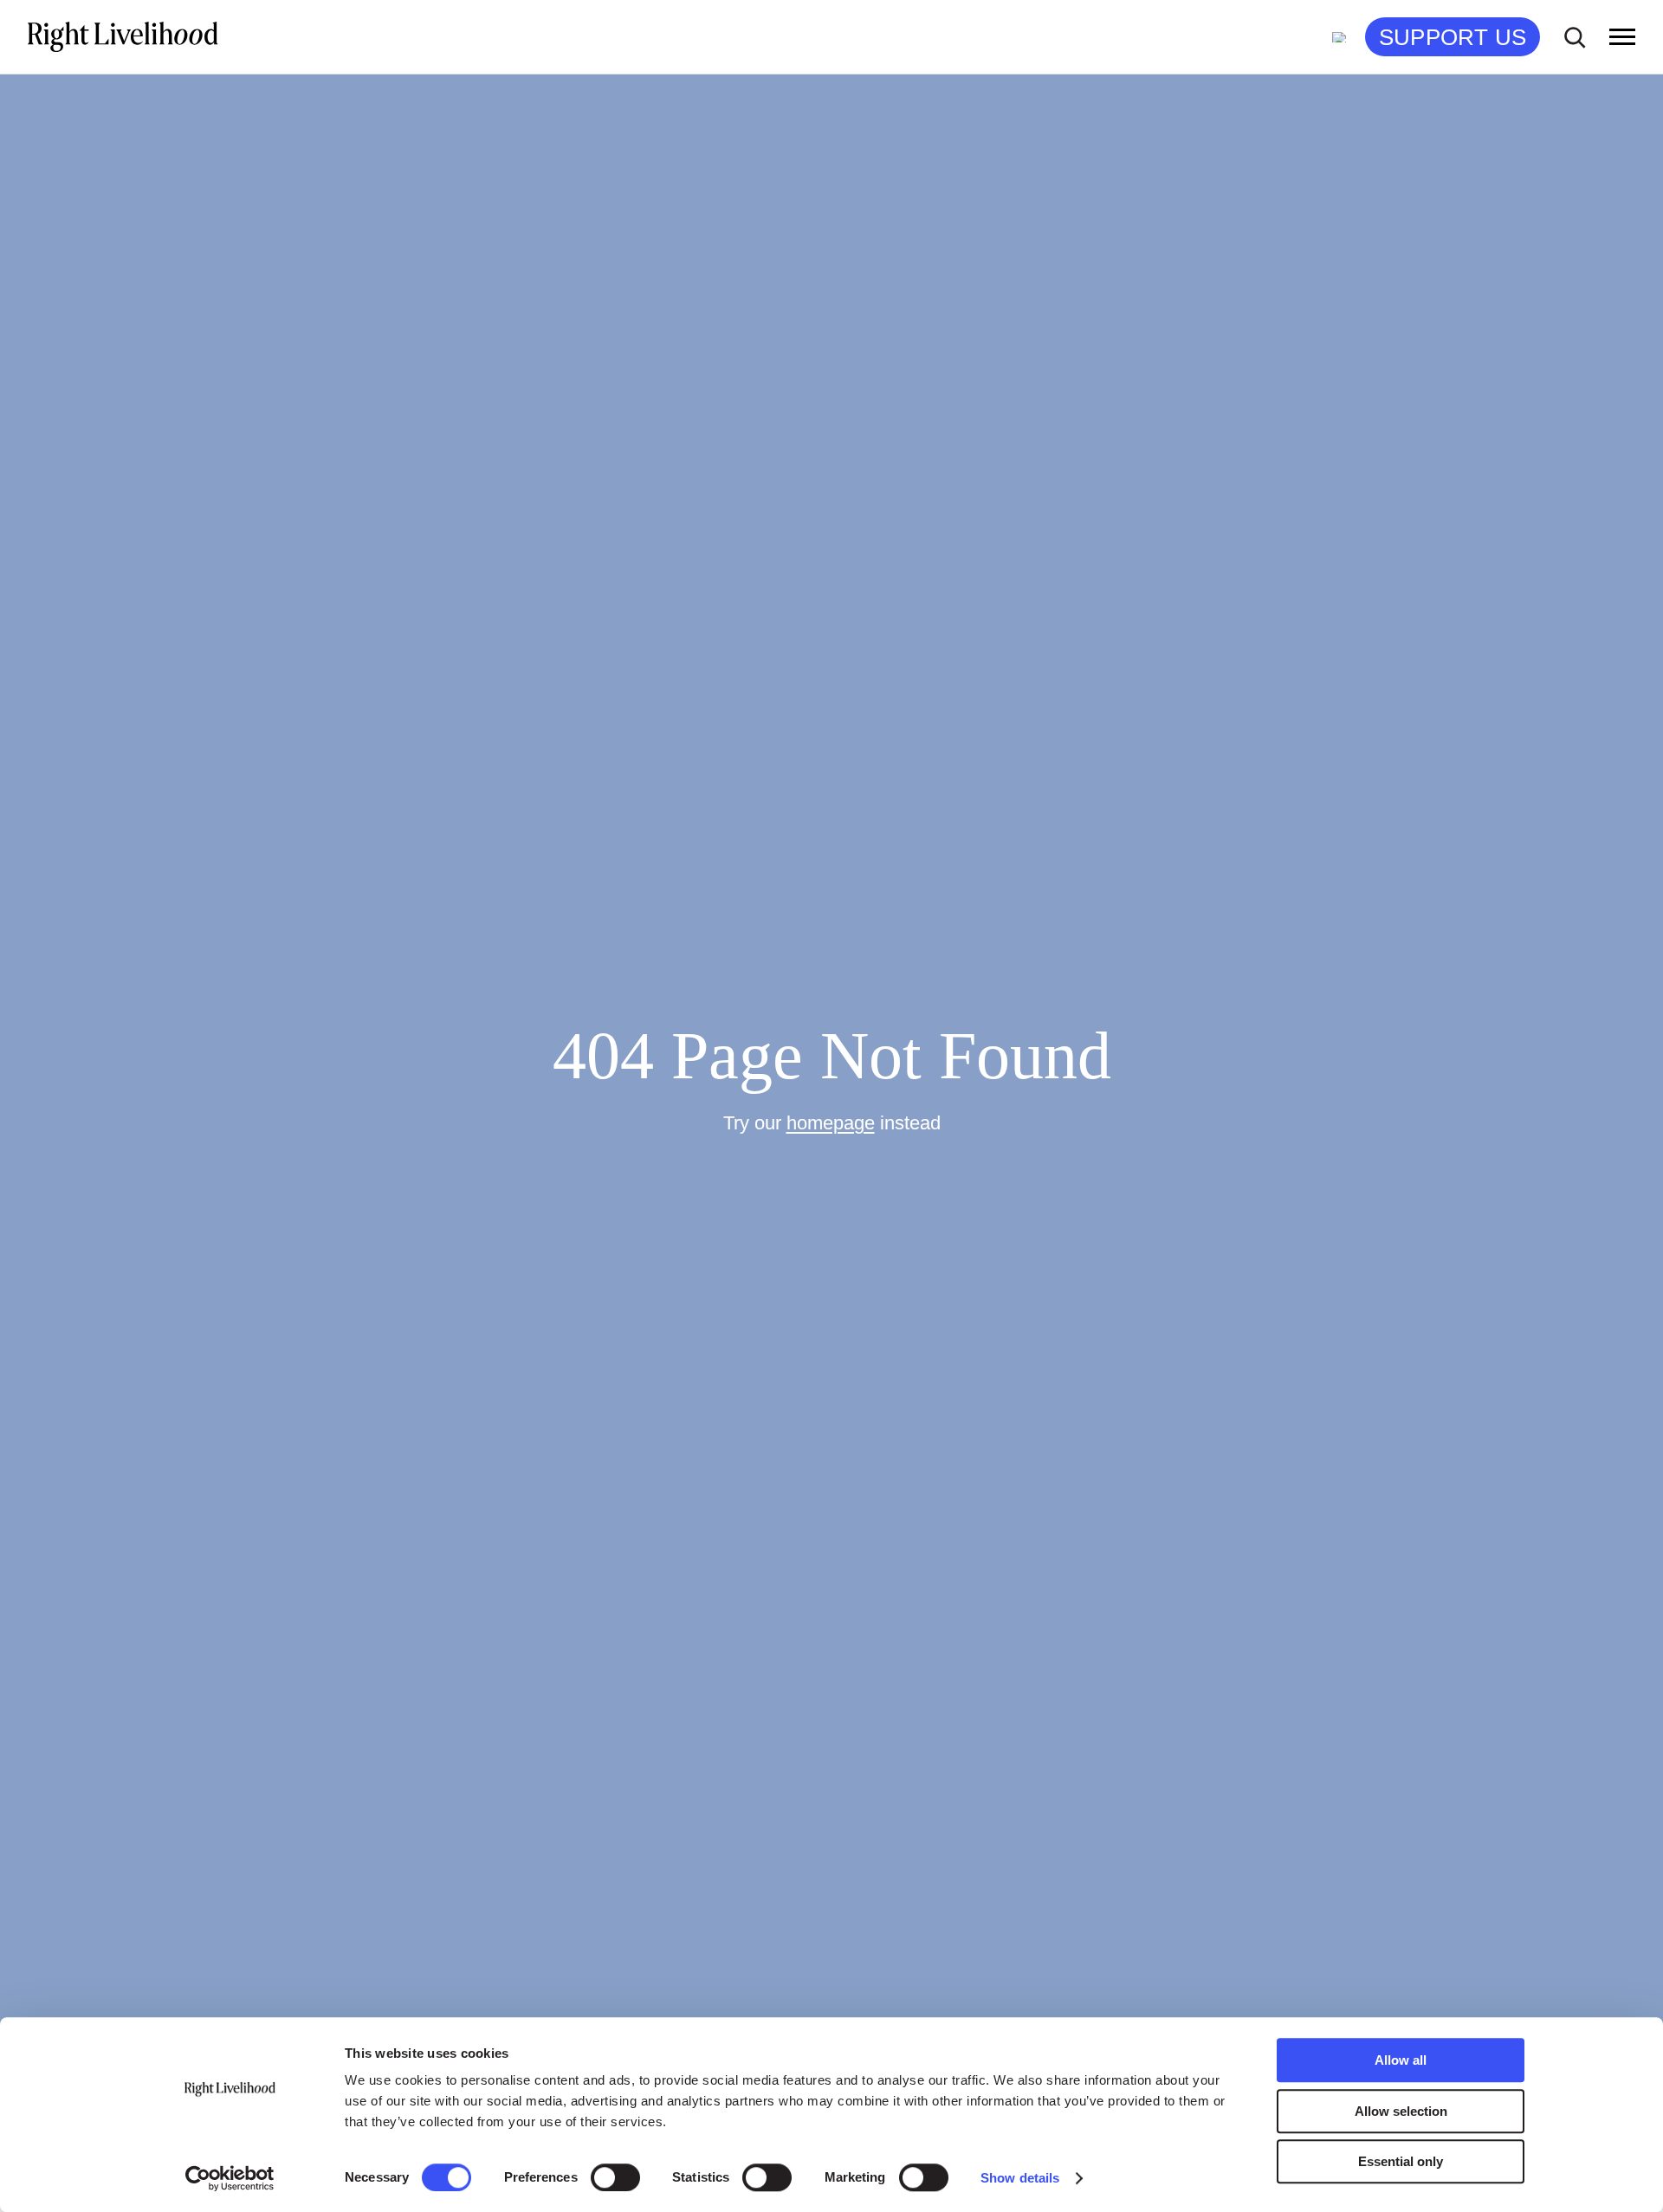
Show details (1020, 2178)
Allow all (1401, 2060)
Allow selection (1401, 2111)
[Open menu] (1622, 37)
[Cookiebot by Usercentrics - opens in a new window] (230, 2178)
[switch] (615, 2177)
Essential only (1401, 2161)
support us (1453, 37)
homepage (831, 1123)
